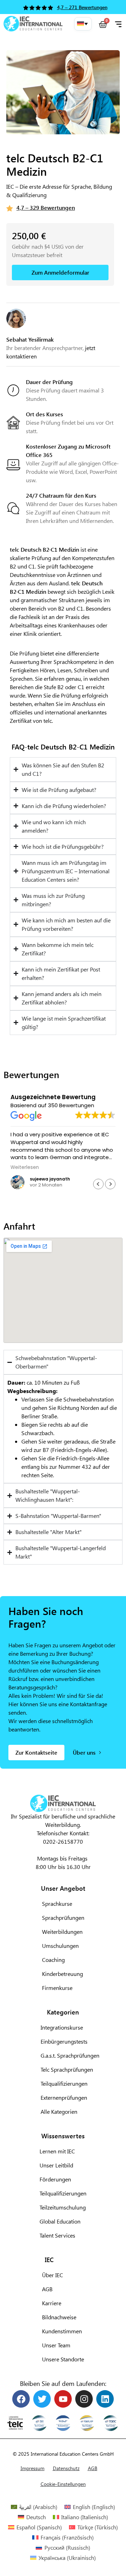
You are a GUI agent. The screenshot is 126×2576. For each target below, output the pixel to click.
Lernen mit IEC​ (57, 2151)
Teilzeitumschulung (63, 2207)
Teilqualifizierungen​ (64, 2083)
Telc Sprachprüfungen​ (67, 2069)
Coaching (53, 1960)
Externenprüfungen (64, 2097)
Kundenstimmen (62, 2331)
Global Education (60, 2221)
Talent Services (57, 2235)
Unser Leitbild (56, 2165)
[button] (83, 24)
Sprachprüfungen (63, 1918)
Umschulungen (60, 1946)
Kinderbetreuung (62, 1974)
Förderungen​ (55, 2179)
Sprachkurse (57, 1904)
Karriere (52, 2303)
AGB (47, 2289)
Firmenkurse (57, 1988)
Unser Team (56, 2345)
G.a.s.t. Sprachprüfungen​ (70, 2055)
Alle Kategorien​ (59, 2111)
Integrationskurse (62, 2027)
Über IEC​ (52, 2275)
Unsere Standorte (63, 2359)
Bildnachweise (59, 2317)
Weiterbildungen (62, 1932)
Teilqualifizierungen (63, 2193)
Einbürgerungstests (64, 2041)
